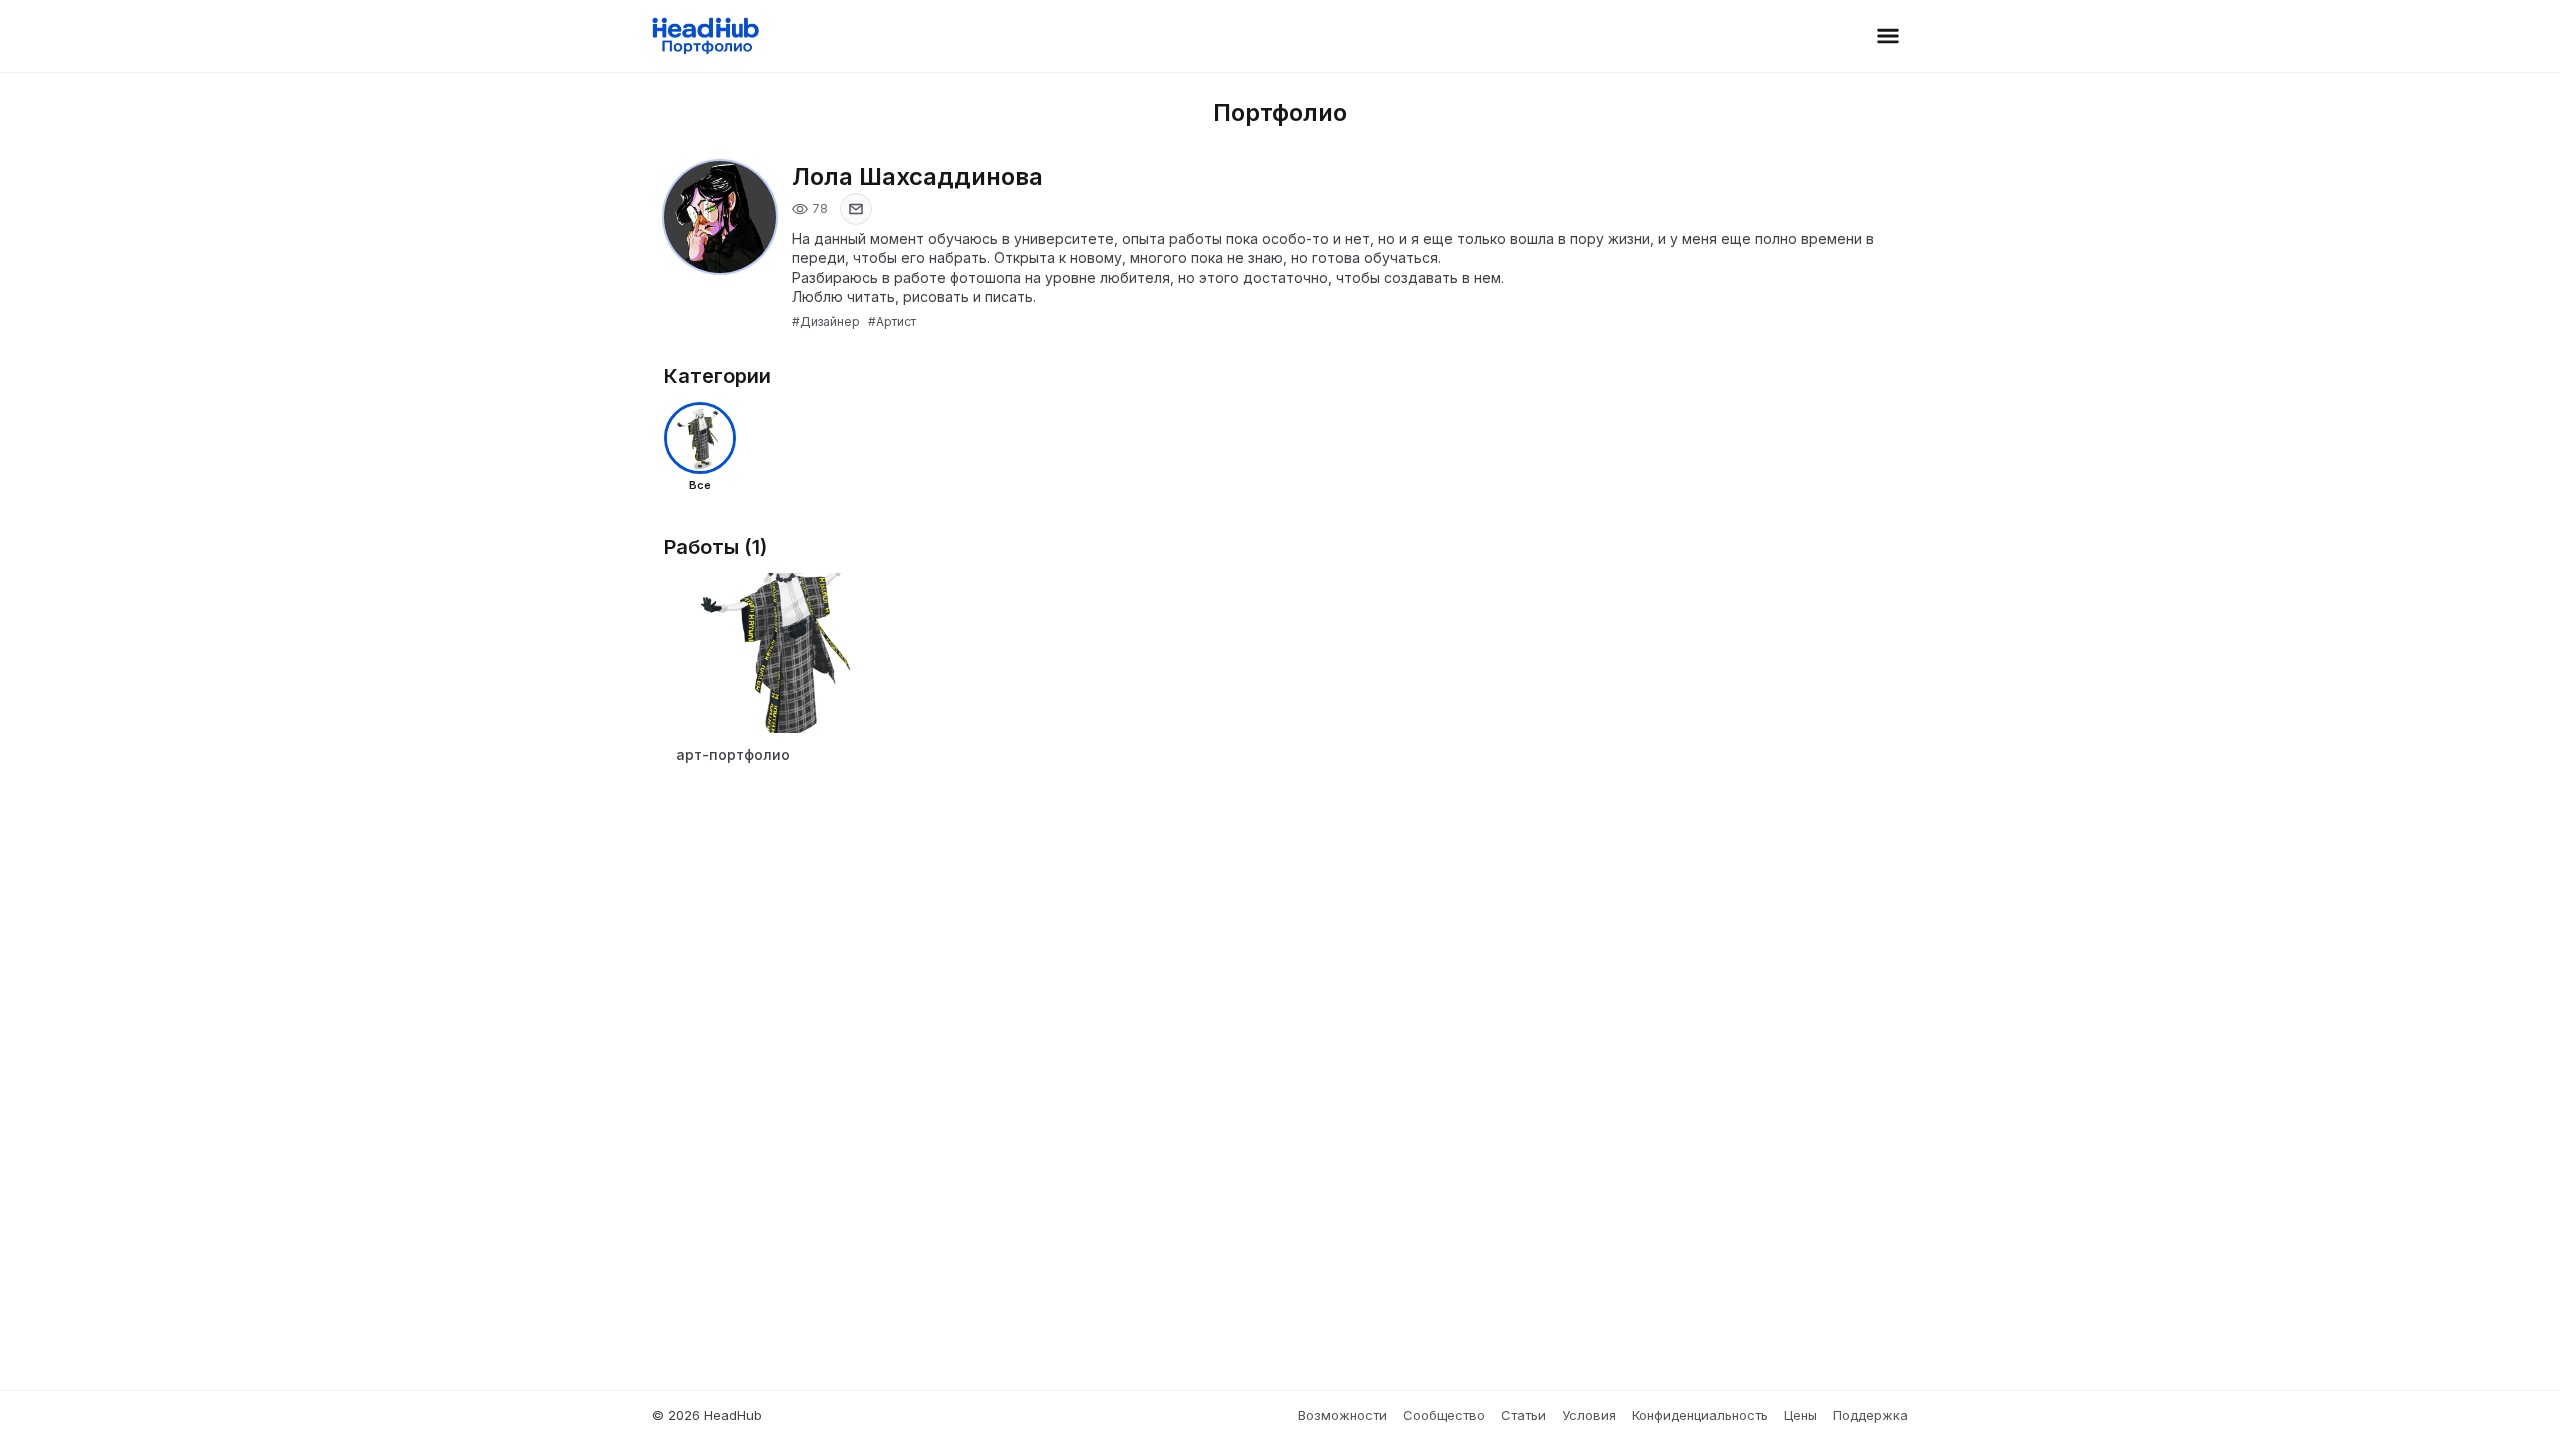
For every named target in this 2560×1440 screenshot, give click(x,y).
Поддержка (1870, 1415)
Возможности (1342, 1415)
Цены (1800, 1415)
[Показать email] (856, 209)
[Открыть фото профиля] (720, 217)
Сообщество (1444, 1415)
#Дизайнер (826, 321)
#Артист (892, 321)
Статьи (1523, 1415)
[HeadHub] (704, 36)
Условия (1589, 1415)
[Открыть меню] (1888, 36)
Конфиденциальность (1700, 1415)
